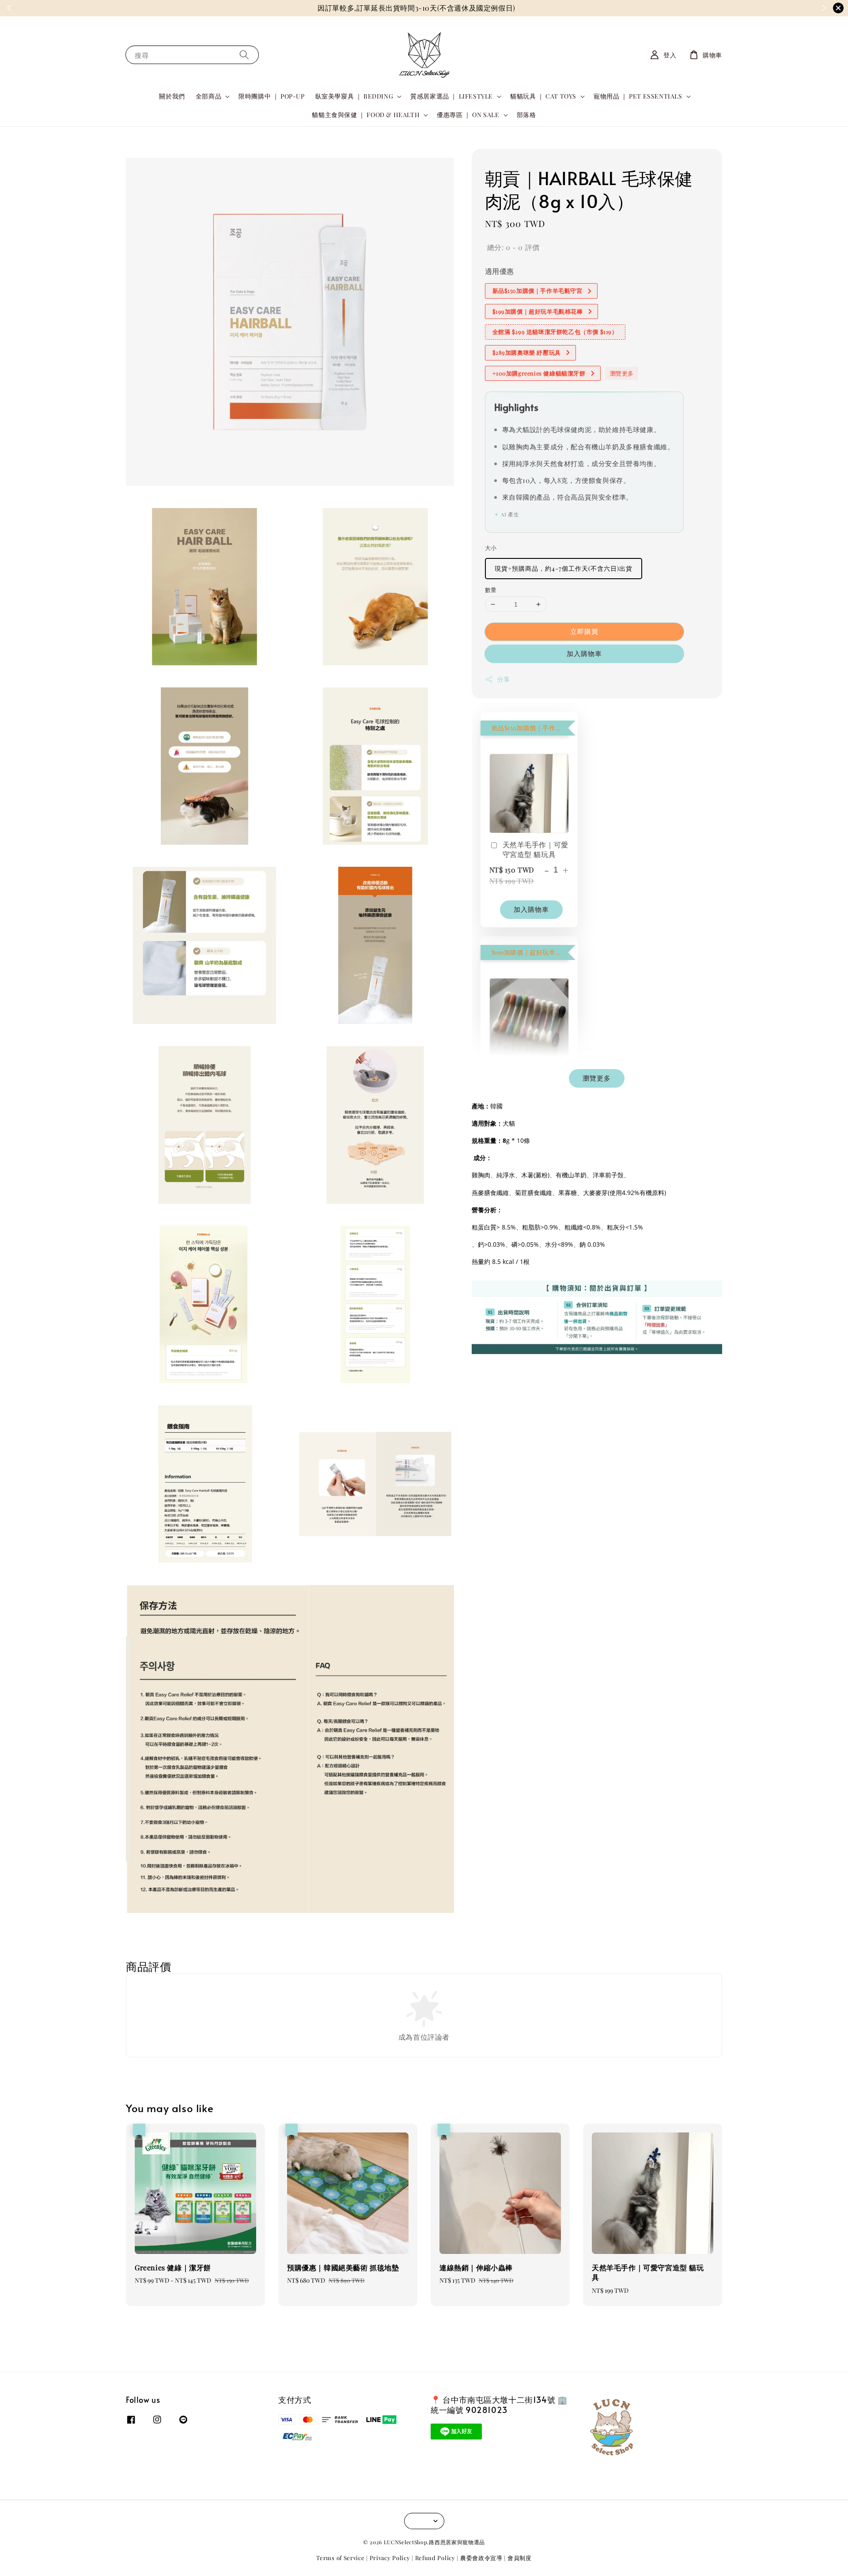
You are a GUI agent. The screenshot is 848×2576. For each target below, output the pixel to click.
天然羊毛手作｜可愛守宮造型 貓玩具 (536, 849)
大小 (491, 548)
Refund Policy (435, 2558)
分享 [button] (504, 680)
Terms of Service (340, 2558)
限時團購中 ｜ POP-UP (271, 96)
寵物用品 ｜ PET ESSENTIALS (638, 96)
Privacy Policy (390, 2558)
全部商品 (208, 96)
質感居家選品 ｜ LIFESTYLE (452, 96)
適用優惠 (500, 271)
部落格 (526, 115)
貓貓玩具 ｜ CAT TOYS (543, 96)
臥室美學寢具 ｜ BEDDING (354, 96)
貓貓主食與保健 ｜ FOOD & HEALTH (366, 115)
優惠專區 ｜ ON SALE (468, 115)
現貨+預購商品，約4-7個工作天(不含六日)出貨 (564, 568)
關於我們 (172, 96)
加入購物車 (584, 654)
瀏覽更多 (622, 373)
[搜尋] (244, 55)
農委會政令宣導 (481, 2558)
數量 (491, 590)
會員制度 (520, 2558)
